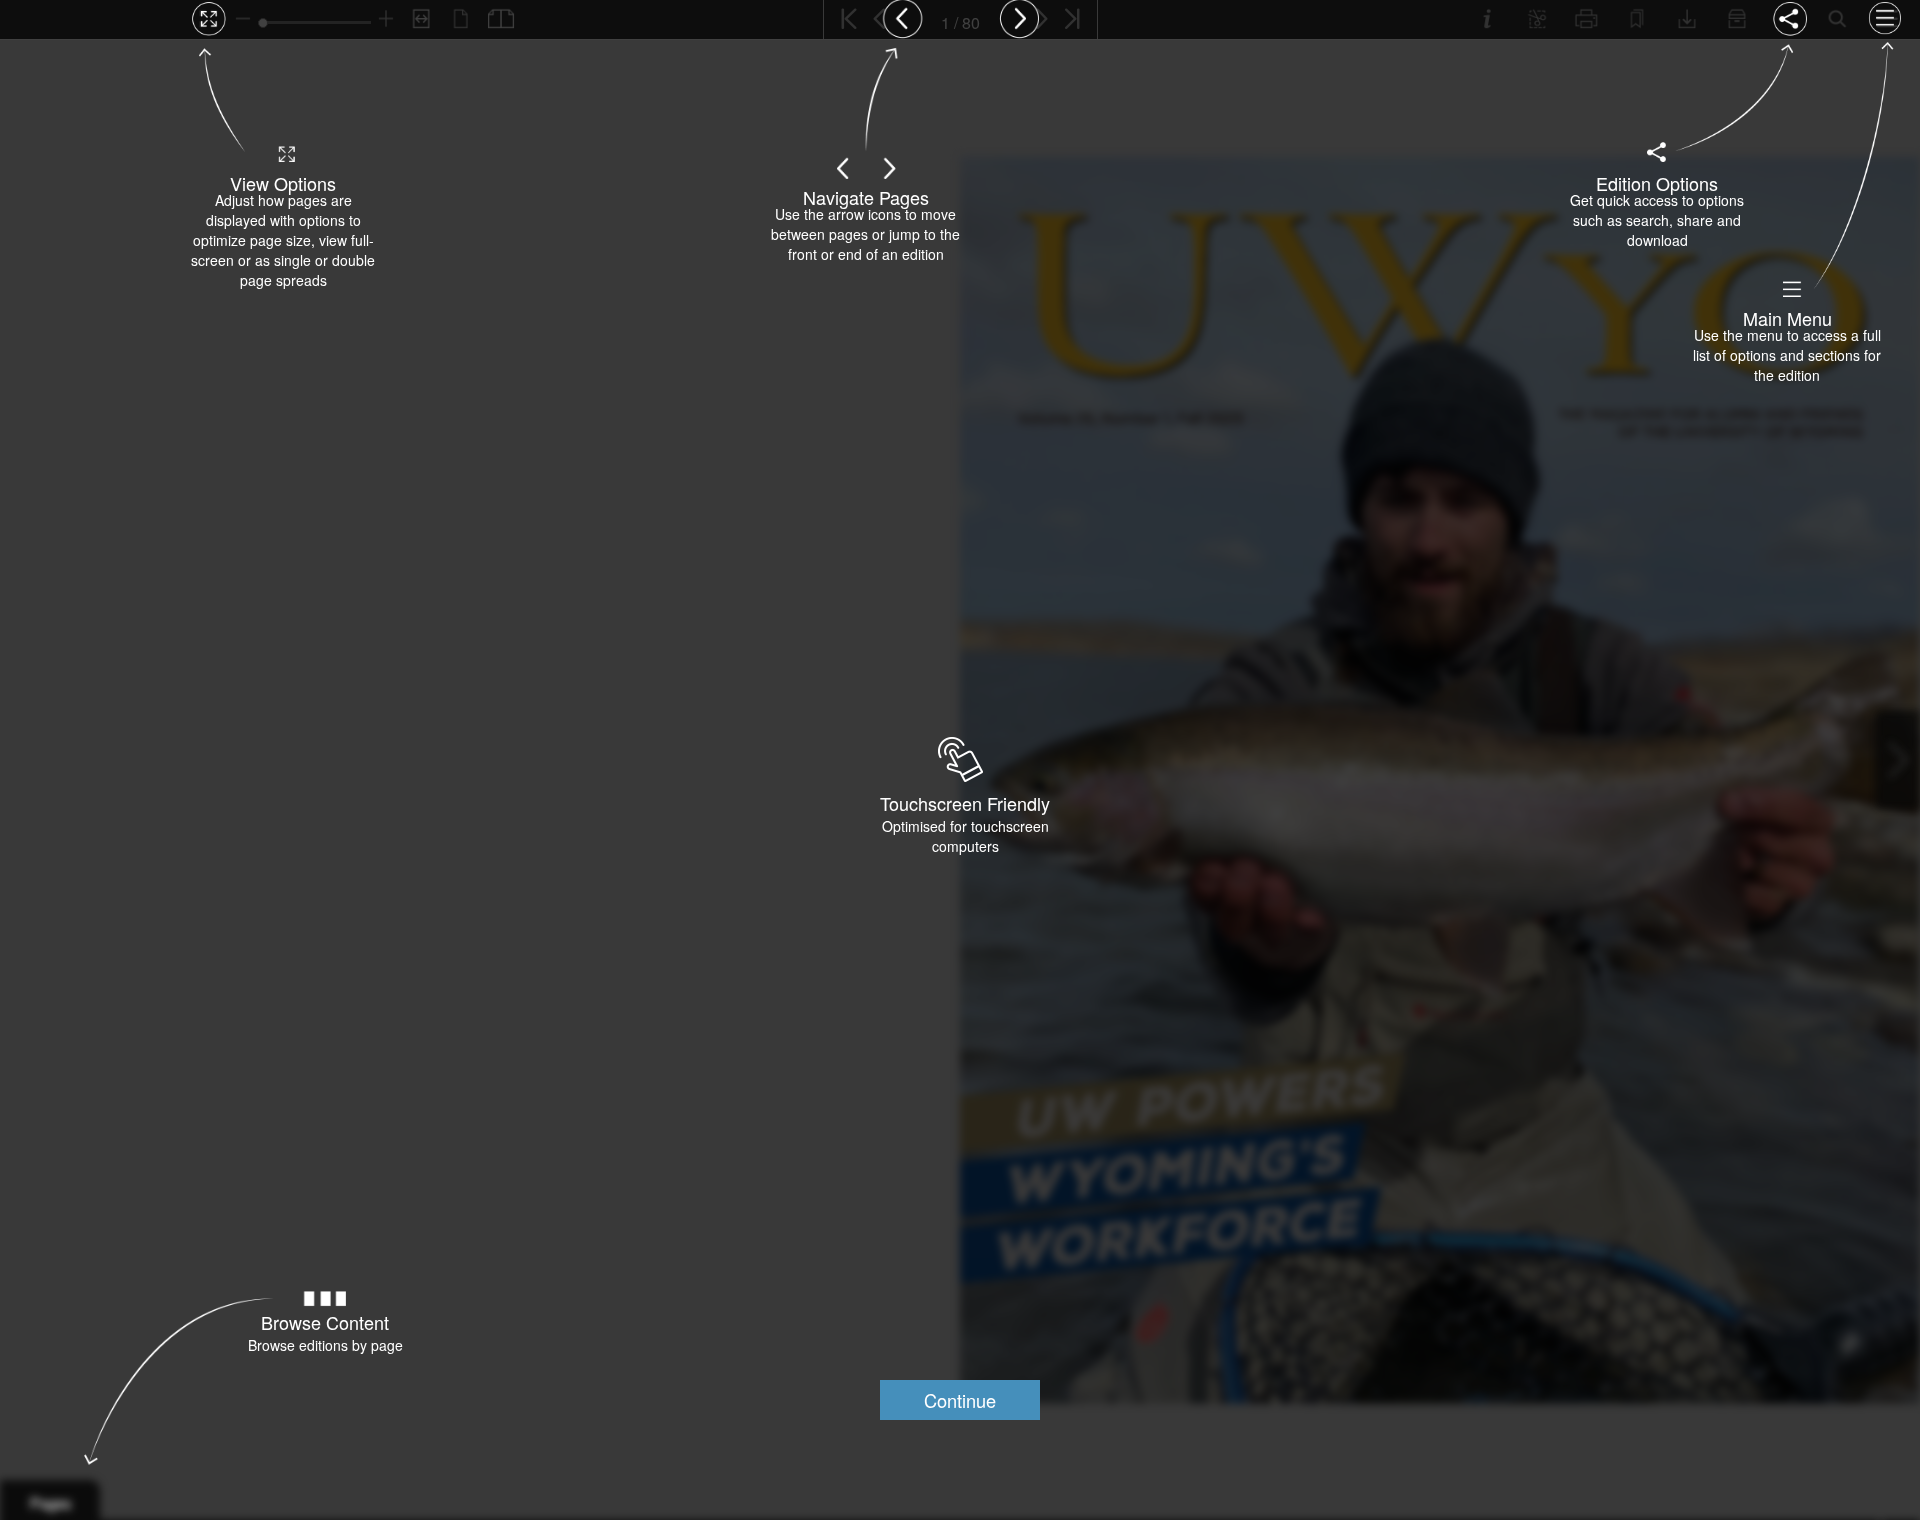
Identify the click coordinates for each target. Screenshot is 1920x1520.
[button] (960, 1400)
